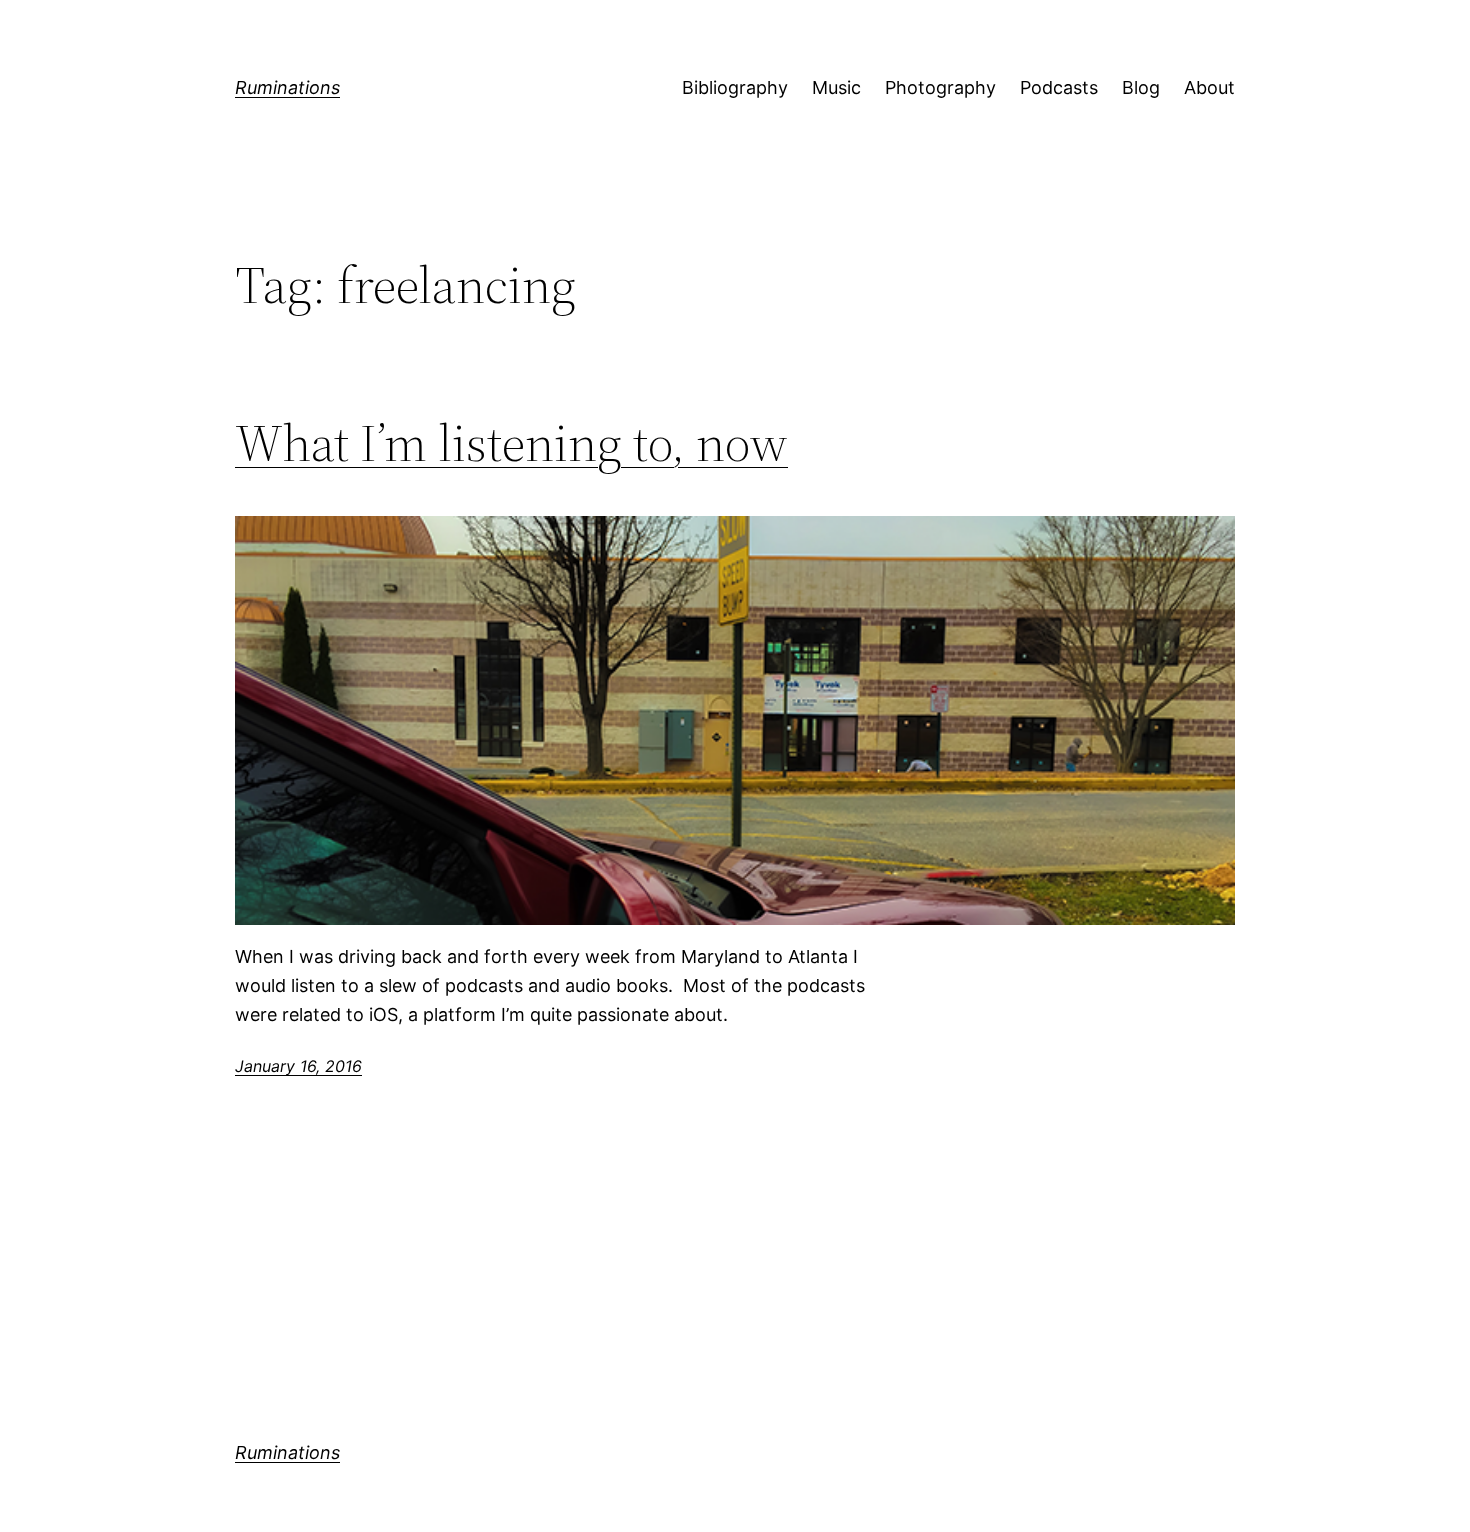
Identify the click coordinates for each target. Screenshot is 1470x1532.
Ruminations (287, 87)
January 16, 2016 (298, 1066)
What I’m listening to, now (511, 443)
